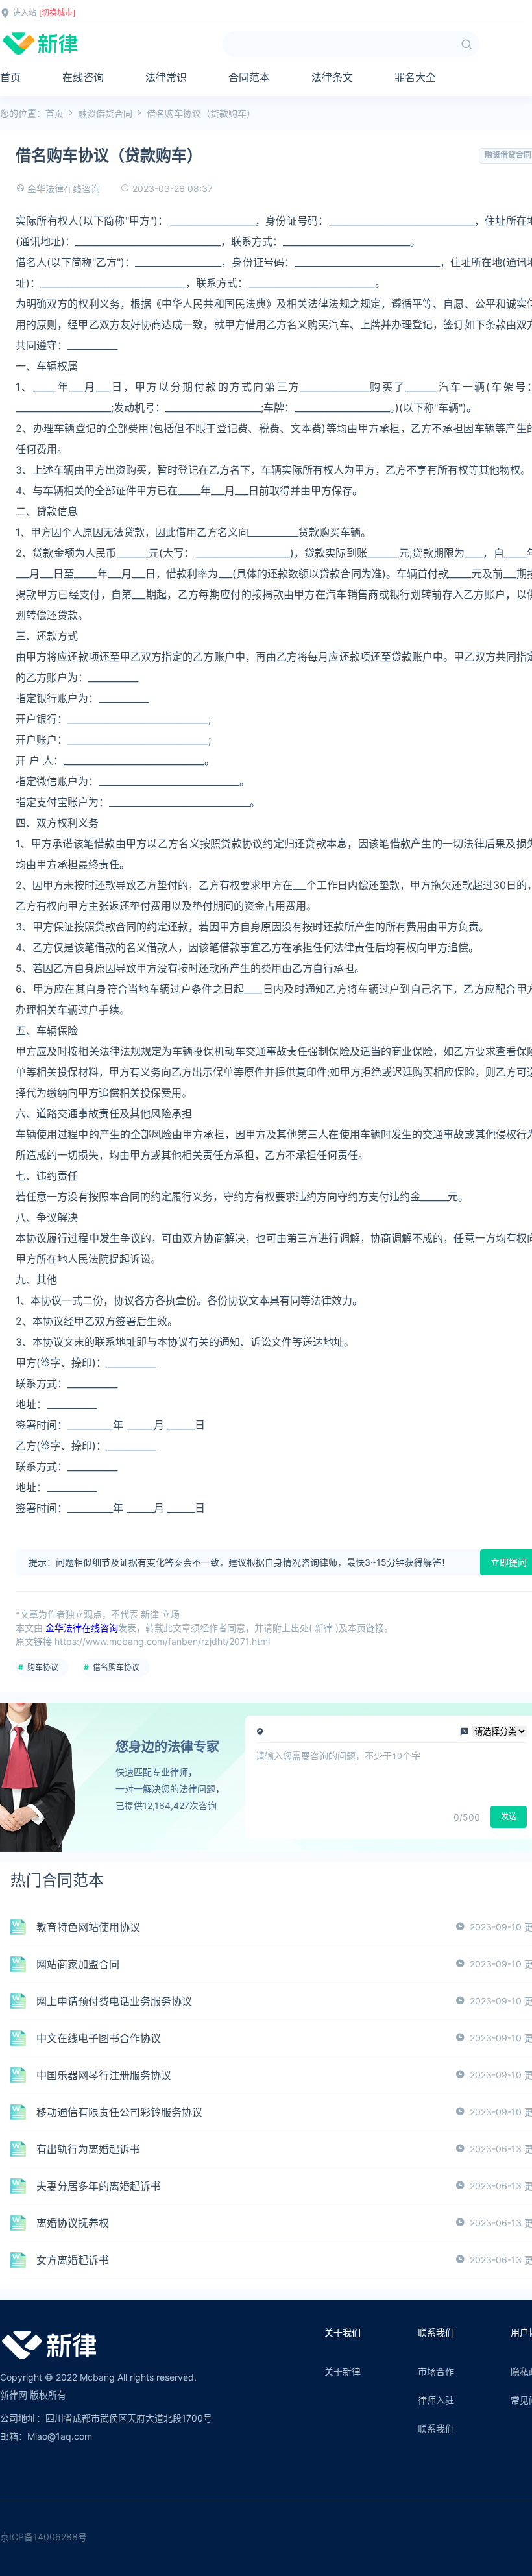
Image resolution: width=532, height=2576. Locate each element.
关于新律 (343, 2371)
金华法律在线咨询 (64, 188)
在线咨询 (83, 77)
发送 (509, 1817)
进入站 (25, 13)
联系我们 (436, 2428)
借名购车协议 (116, 1667)
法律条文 (332, 77)
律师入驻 (436, 2400)
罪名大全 (415, 77)
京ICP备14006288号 (43, 2537)
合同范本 (249, 77)
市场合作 (436, 2371)
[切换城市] (57, 13)
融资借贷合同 (105, 113)
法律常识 (166, 77)
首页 (10, 77)
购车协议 (43, 1667)
